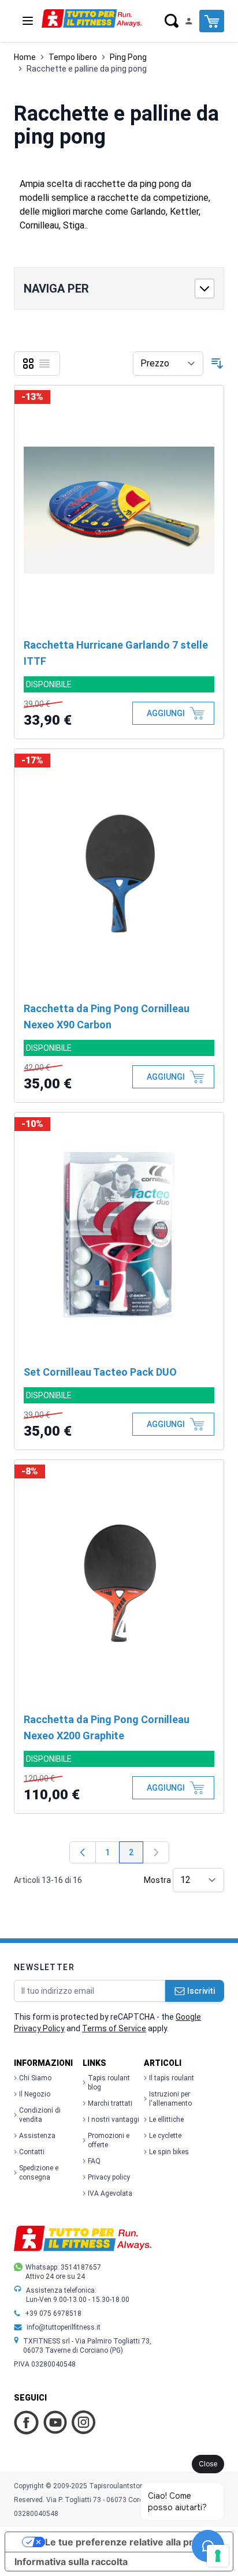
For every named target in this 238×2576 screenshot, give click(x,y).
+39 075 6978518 (53, 2313)
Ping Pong (128, 57)
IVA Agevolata (110, 2193)
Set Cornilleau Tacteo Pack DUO (100, 1372)
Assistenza (37, 2136)
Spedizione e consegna (39, 2173)
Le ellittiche (166, 2120)
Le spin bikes (169, 2152)
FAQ (94, 2161)
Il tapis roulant (172, 2078)
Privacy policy (109, 2177)
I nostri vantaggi (114, 2120)
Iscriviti (201, 1991)
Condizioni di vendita (40, 2115)
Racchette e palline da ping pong (87, 69)
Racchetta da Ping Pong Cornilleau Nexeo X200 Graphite (107, 1727)
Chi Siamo (35, 2078)
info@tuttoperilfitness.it (64, 2327)
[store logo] (92, 18)
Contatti (32, 2152)
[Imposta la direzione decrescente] (217, 364)
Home (25, 57)
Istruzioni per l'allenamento (170, 2099)
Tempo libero (73, 57)
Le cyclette (165, 2136)
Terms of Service (114, 2028)
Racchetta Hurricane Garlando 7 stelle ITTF (116, 653)
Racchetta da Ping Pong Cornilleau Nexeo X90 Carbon (107, 1016)
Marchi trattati (110, 2103)
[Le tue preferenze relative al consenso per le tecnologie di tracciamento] (218, 2556)
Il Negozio (35, 2094)
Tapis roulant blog (109, 2083)
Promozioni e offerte (109, 2140)
